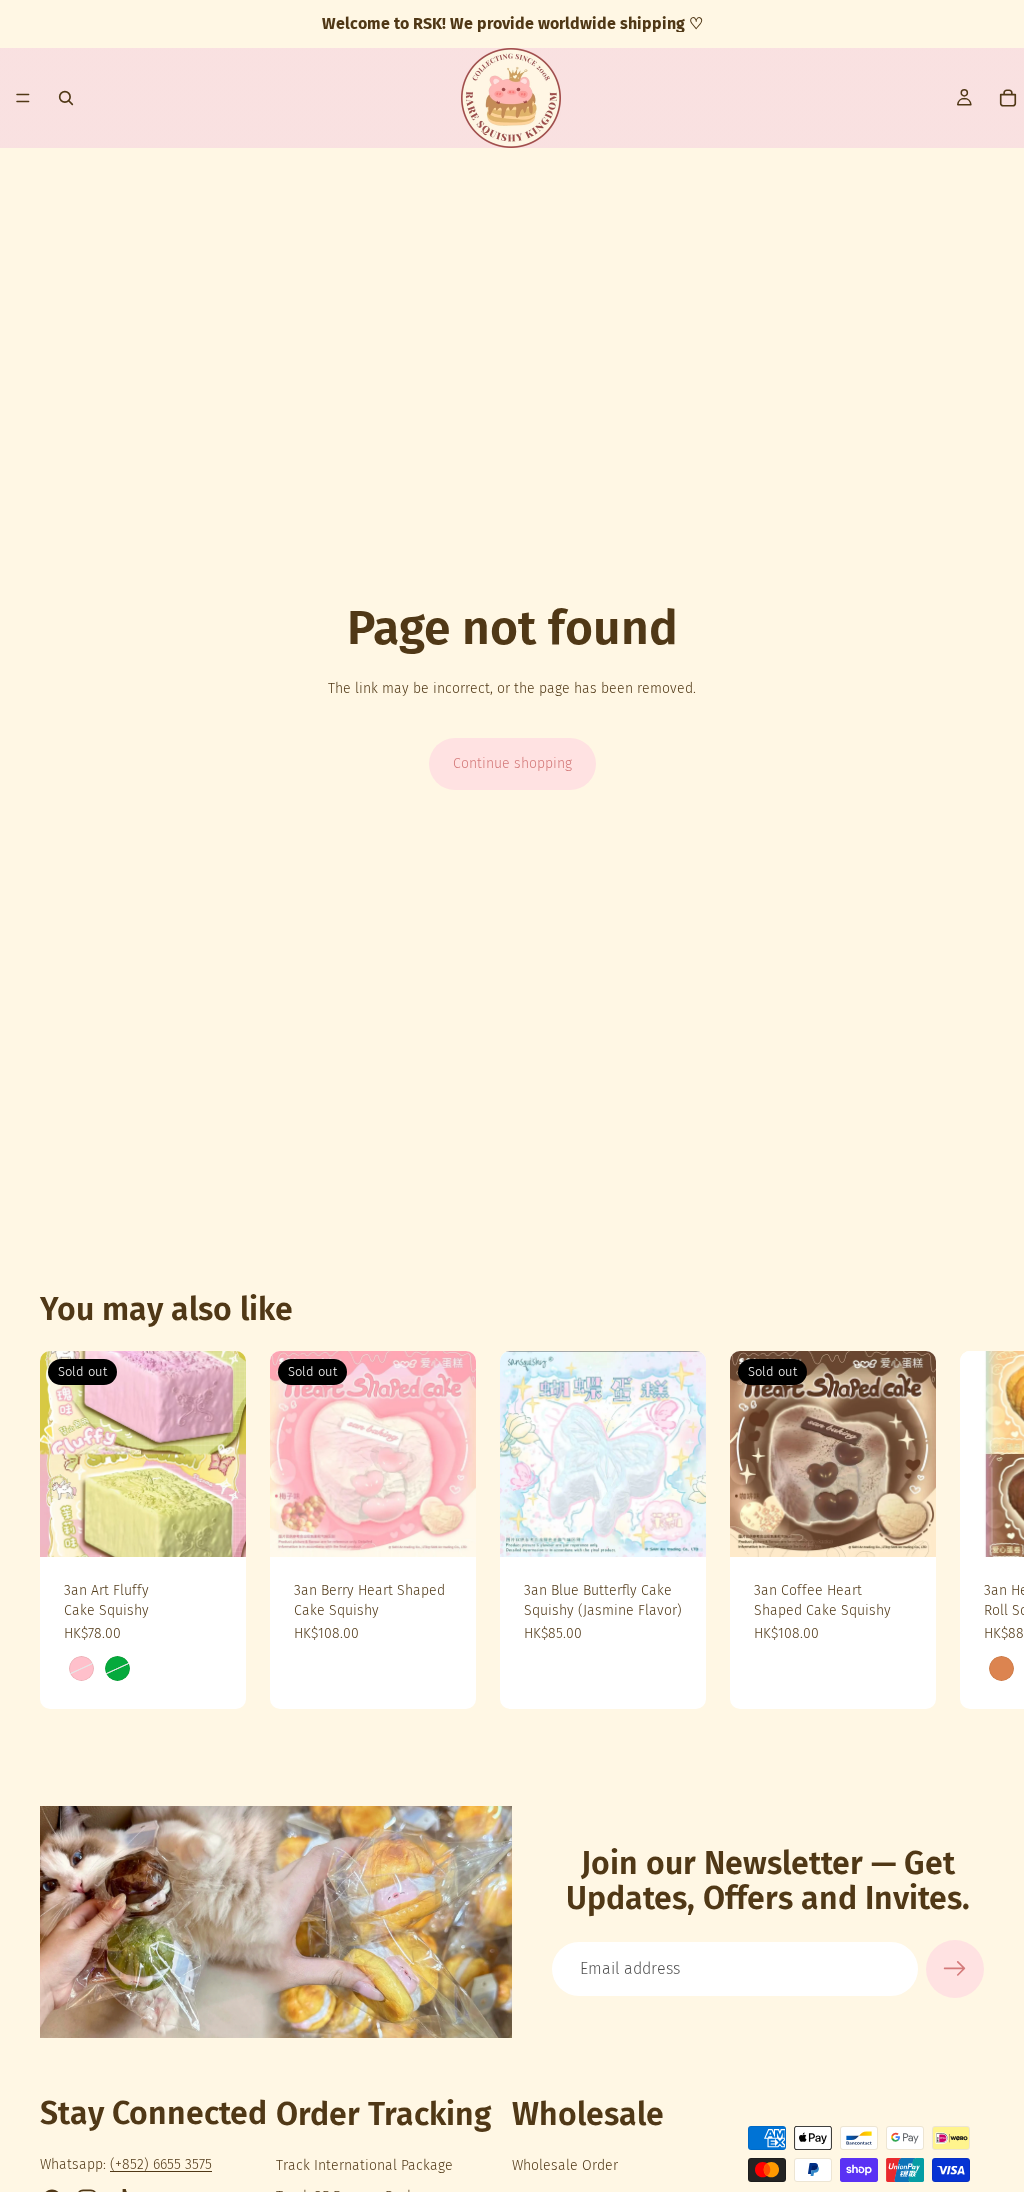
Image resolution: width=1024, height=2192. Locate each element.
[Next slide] (962, 1530)
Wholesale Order (565, 2165)
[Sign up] (955, 1969)
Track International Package (364, 2165)
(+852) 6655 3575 (161, 2164)
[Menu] (23, 98)
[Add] (675, 1526)
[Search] (66, 98)
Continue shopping (512, 763)
